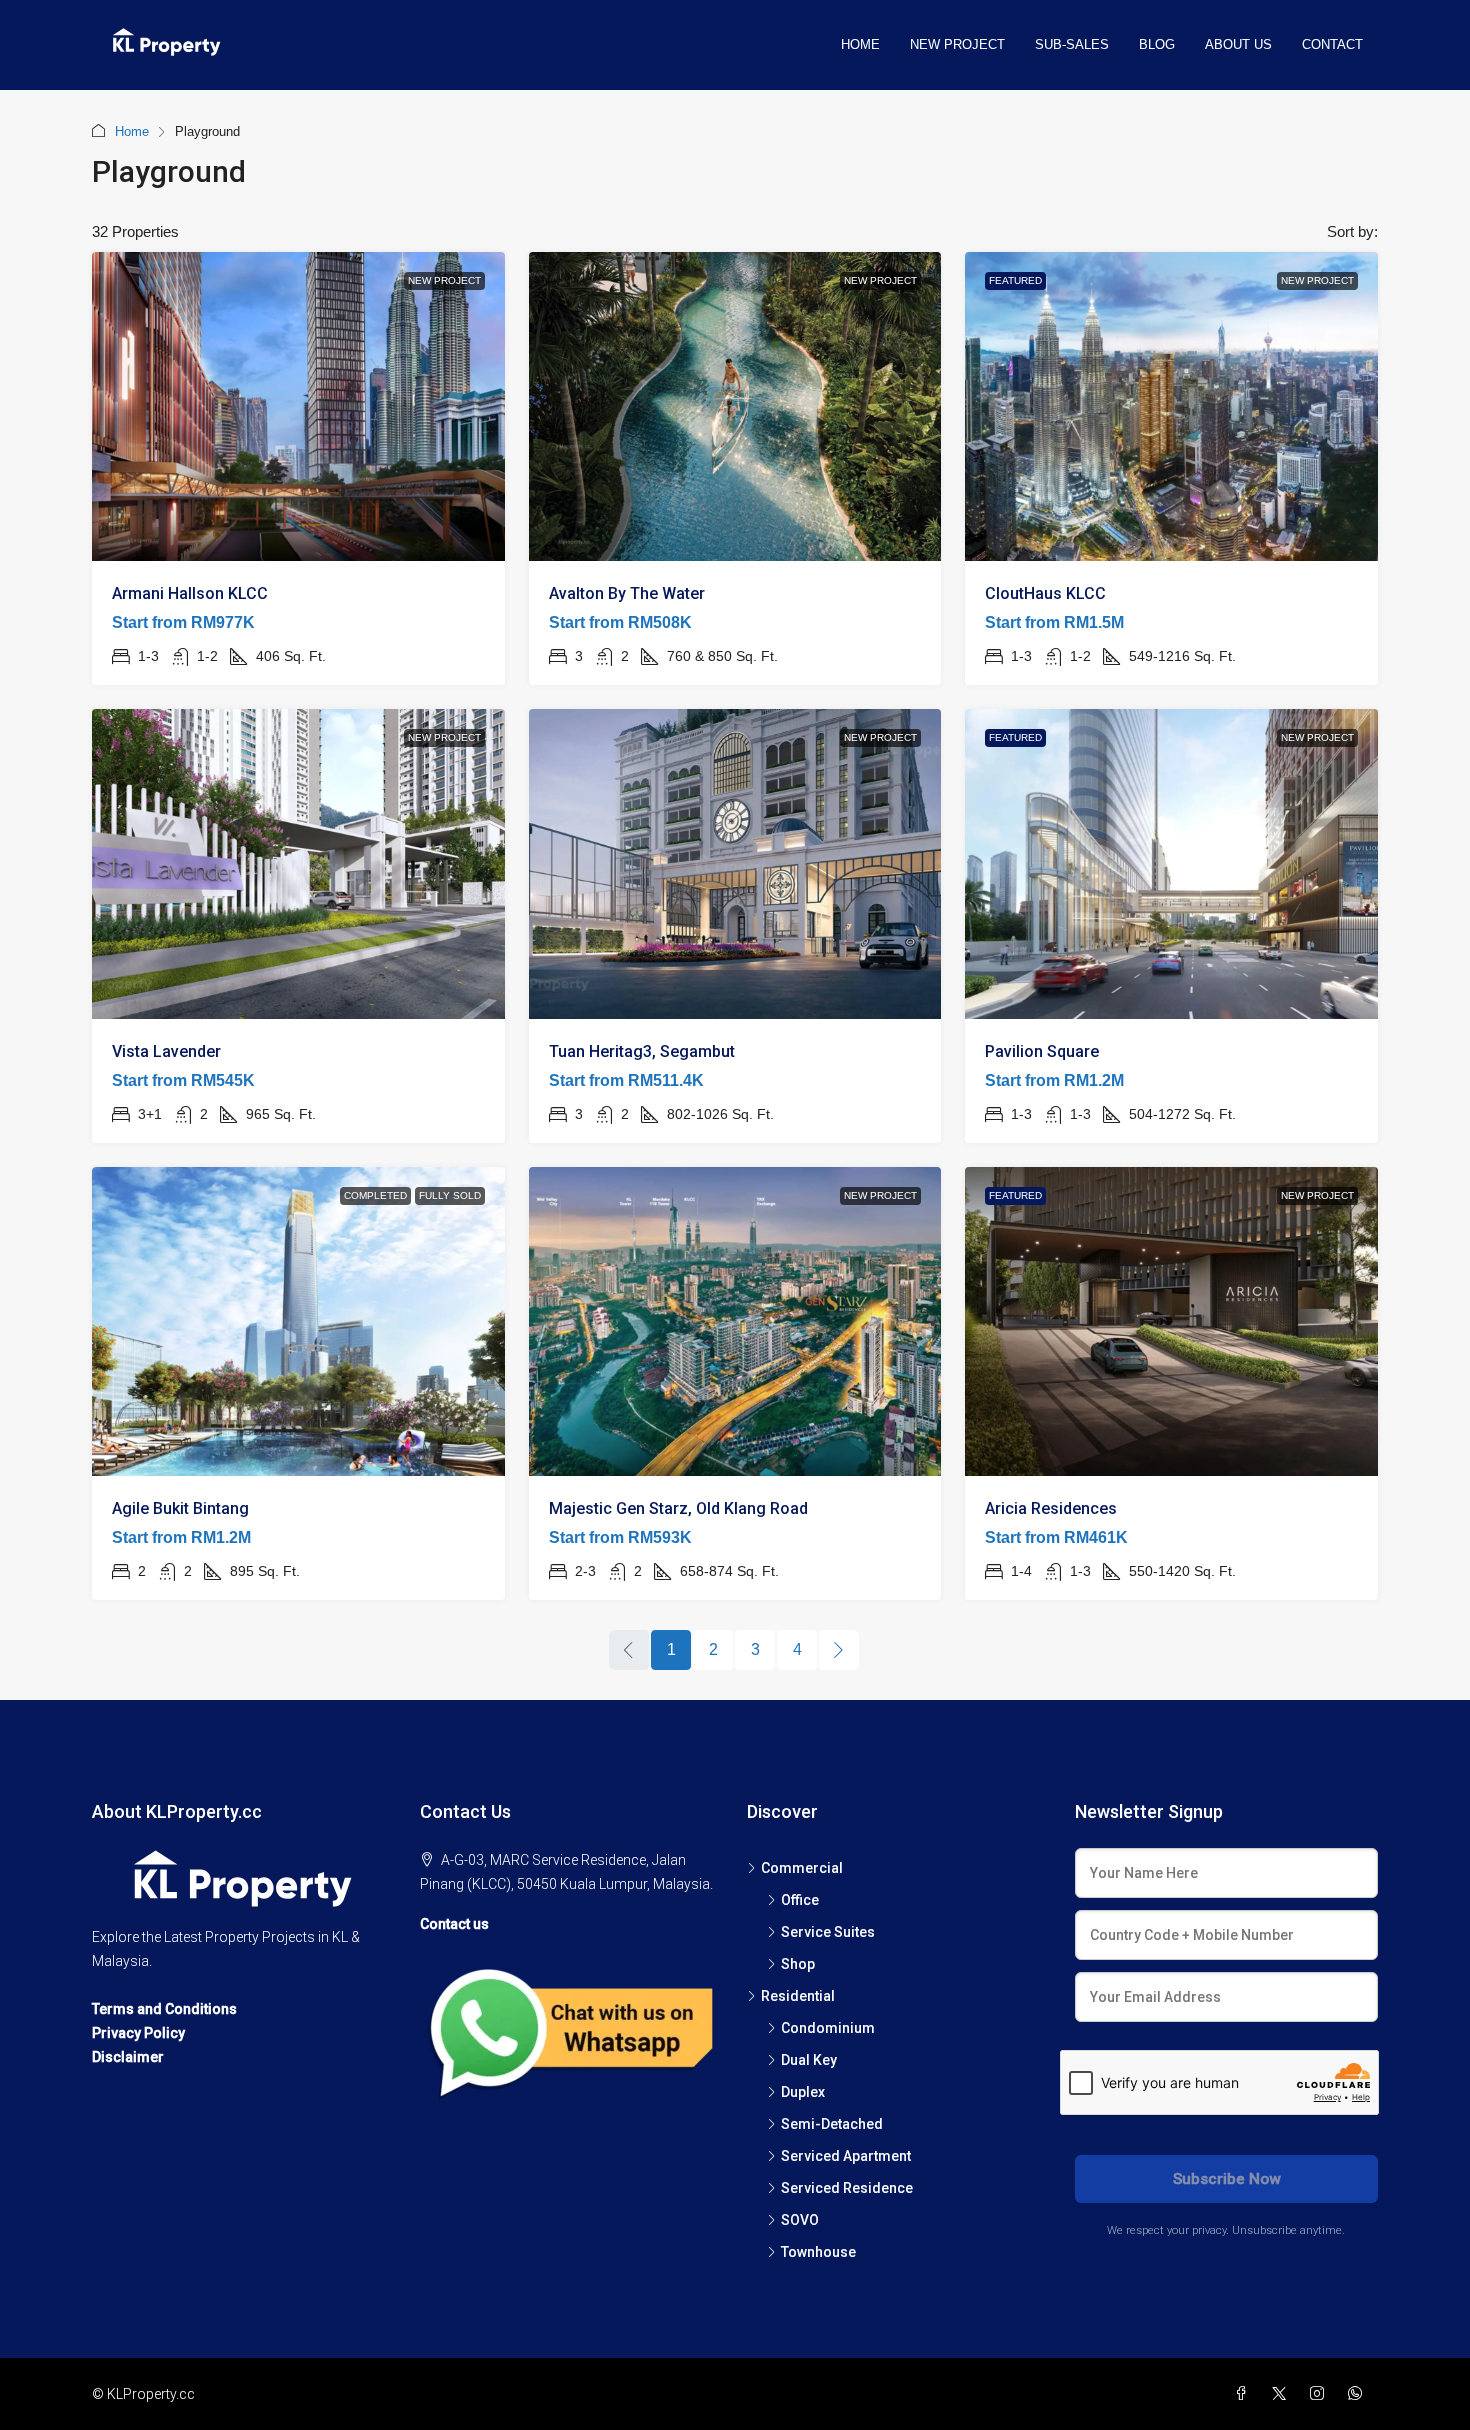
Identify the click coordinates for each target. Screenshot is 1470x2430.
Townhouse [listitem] (818, 2252)
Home (860, 44)
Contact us (454, 1924)
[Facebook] (1245, 2394)
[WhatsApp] (1359, 2394)
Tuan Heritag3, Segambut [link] (642, 1051)
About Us (1238, 44)
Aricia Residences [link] (1051, 1508)
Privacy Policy (138, 2033)
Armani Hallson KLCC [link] (190, 593)
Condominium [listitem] (828, 2028)
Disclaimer (128, 2057)
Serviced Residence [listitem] (847, 2188)
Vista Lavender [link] (166, 1051)
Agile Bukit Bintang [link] (180, 1508)
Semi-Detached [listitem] (832, 2124)
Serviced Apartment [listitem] (846, 2156)
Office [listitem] (800, 1900)
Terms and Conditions (164, 2009)
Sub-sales (1072, 44)
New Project (957, 44)
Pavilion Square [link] (1042, 1051)
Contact (1332, 44)
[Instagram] (1321, 2394)
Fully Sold (450, 1195)
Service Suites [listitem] (828, 1932)
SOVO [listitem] (800, 2220)
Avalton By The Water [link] (627, 593)
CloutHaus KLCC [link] (1045, 593)
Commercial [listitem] (802, 1868)
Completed (375, 1195)
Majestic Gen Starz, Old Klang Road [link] (678, 1508)
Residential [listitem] (798, 1996)
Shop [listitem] (798, 1964)
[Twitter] (1283, 2394)
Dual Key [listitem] (809, 2060)
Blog (1157, 44)
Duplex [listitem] (803, 2092)
